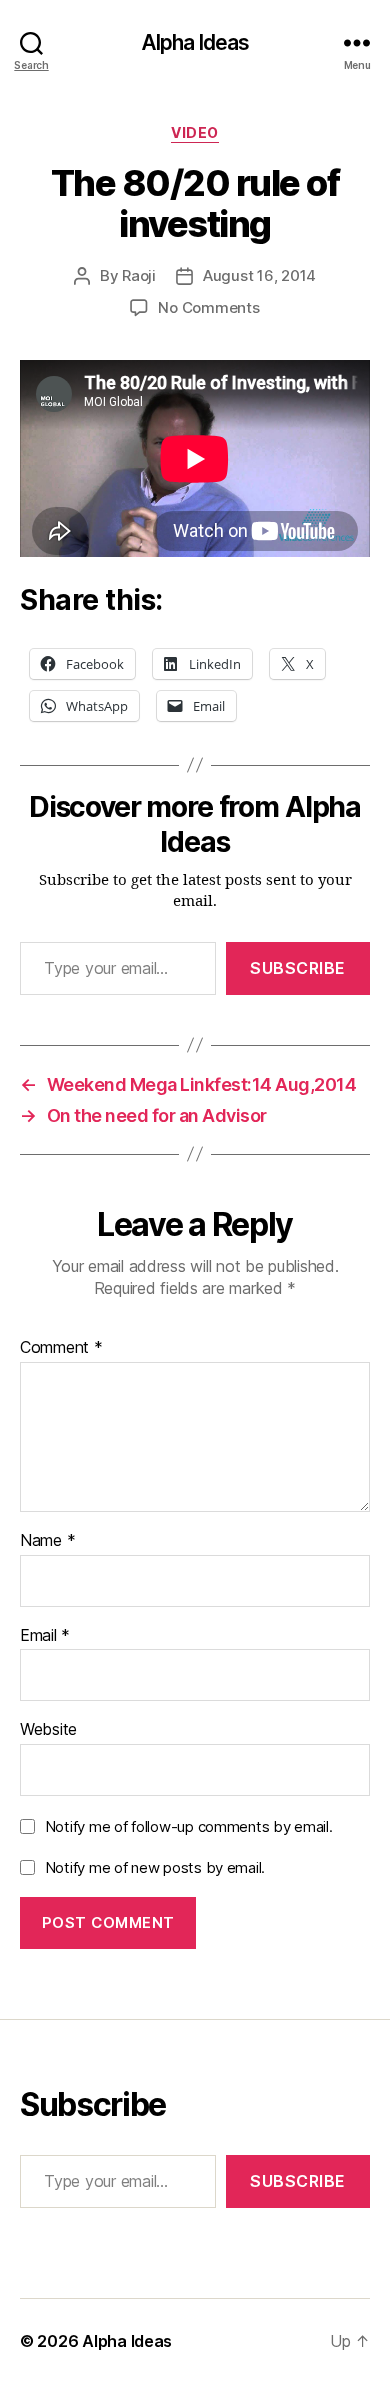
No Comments (208, 307)
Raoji (139, 275)
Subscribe (298, 968)
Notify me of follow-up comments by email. (189, 1826)
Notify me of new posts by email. (155, 1867)
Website (48, 1730)
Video (195, 132)
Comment (61, 1348)
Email (45, 1636)
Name (47, 1541)
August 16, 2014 (259, 275)
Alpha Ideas (195, 42)
